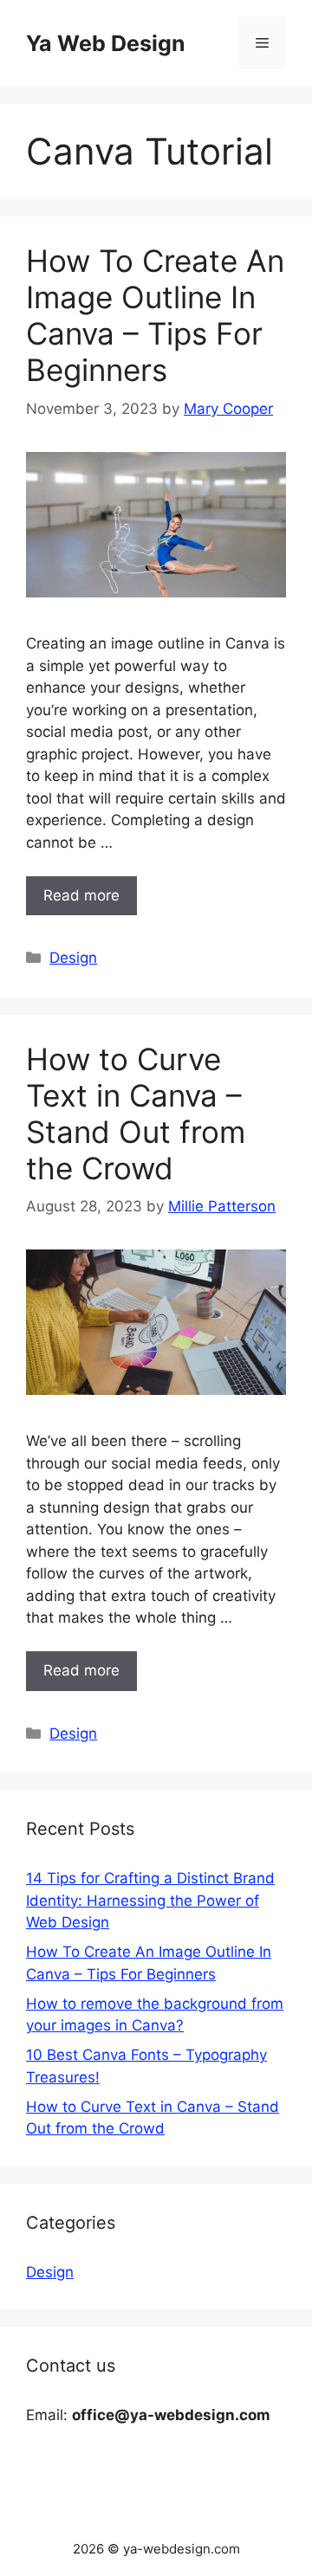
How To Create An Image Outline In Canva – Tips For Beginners (155, 315)
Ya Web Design (106, 43)
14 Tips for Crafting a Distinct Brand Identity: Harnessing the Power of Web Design (150, 1900)
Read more (81, 895)
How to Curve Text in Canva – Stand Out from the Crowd (136, 1114)
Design (73, 958)
